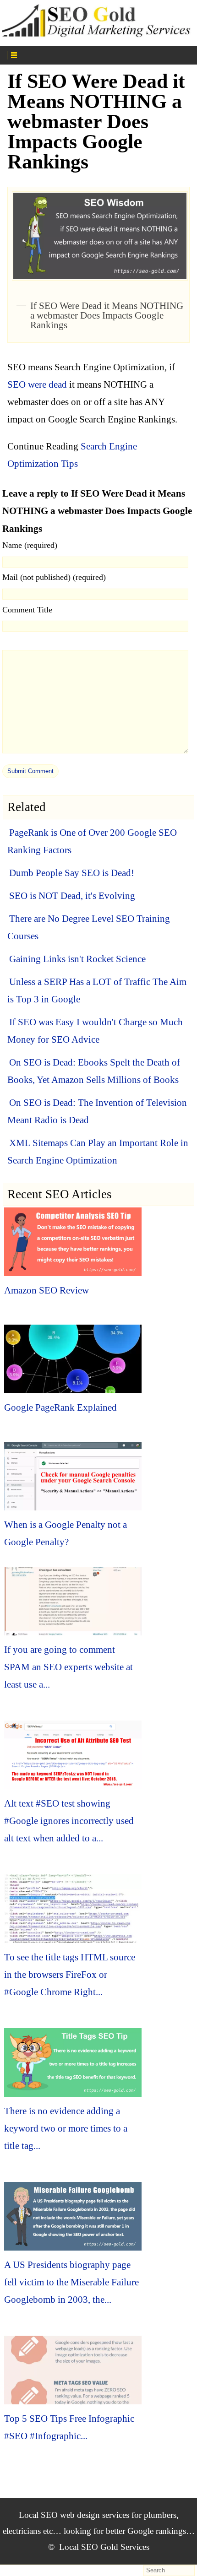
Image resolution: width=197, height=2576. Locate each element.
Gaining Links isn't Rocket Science (77, 959)
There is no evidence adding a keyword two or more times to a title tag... (66, 2128)
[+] (55, 54)
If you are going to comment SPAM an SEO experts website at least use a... (68, 1667)
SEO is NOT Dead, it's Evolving (72, 896)
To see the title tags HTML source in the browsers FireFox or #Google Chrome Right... (70, 1975)
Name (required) (30, 545)
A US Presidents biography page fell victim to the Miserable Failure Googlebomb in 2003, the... (71, 2282)
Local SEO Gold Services (104, 2547)
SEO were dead (37, 384)
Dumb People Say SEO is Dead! (72, 873)
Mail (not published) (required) (54, 577)
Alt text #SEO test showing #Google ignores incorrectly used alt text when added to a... (69, 1821)
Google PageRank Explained (60, 1407)
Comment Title (27, 610)
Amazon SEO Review (47, 1290)
